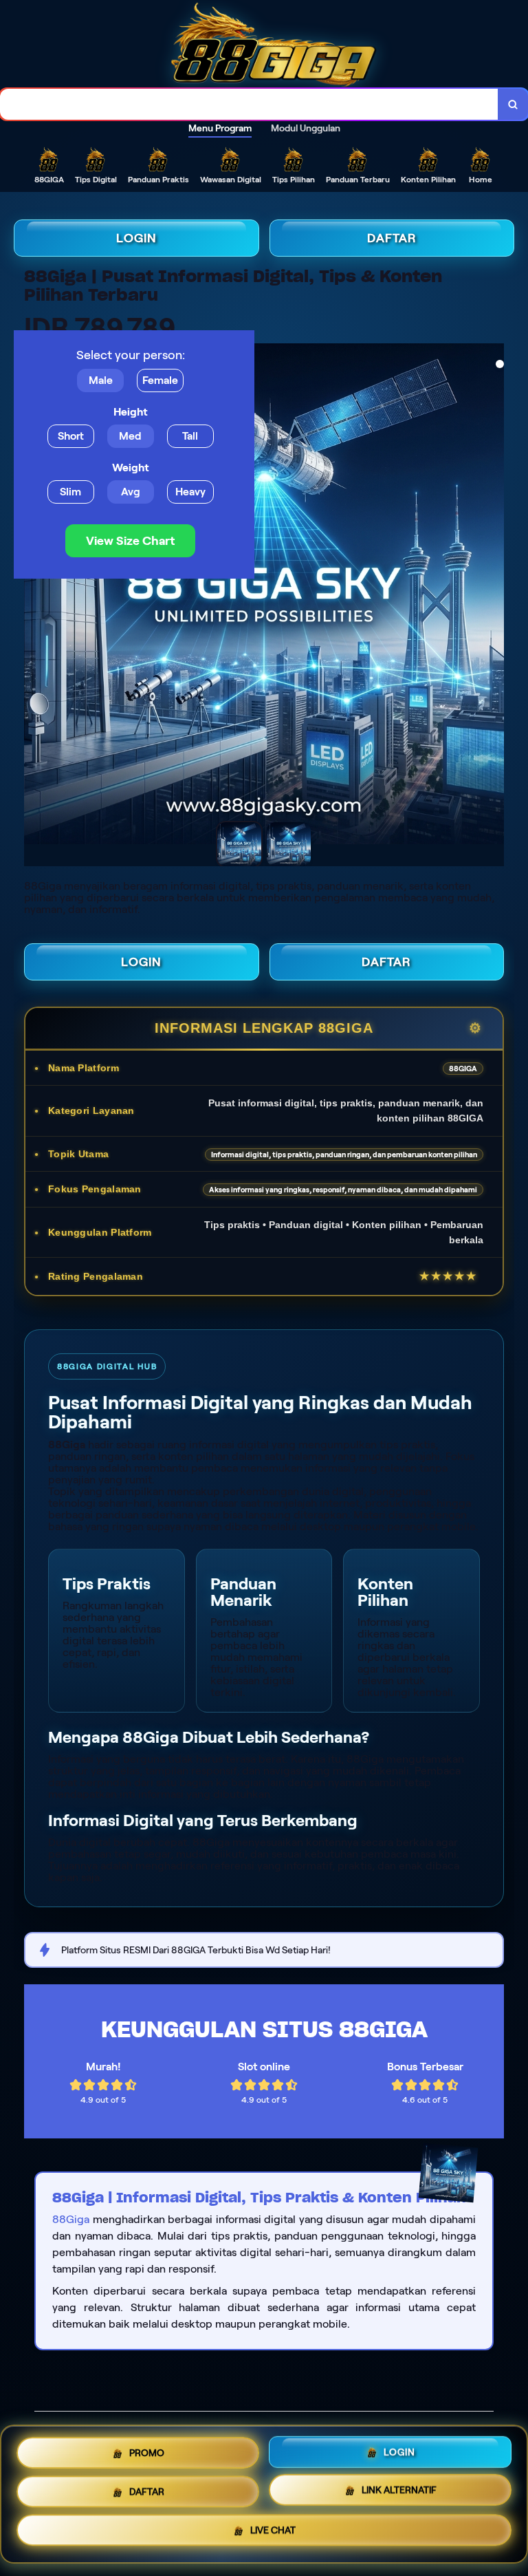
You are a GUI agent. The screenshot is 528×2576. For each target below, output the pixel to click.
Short (71, 436)
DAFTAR (392, 238)
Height (131, 412)
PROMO (147, 2451)
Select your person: (131, 355)
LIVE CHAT (273, 2531)
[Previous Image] (25, 596)
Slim (70, 492)
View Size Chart (130, 541)
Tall (190, 436)
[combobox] (249, 104)
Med (130, 436)
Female (160, 380)
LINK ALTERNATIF (399, 2489)
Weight (131, 468)
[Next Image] (503, 596)
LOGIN (136, 238)
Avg (131, 492)
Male (101, 380)
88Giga (71, 2219)
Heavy (190, 492)
